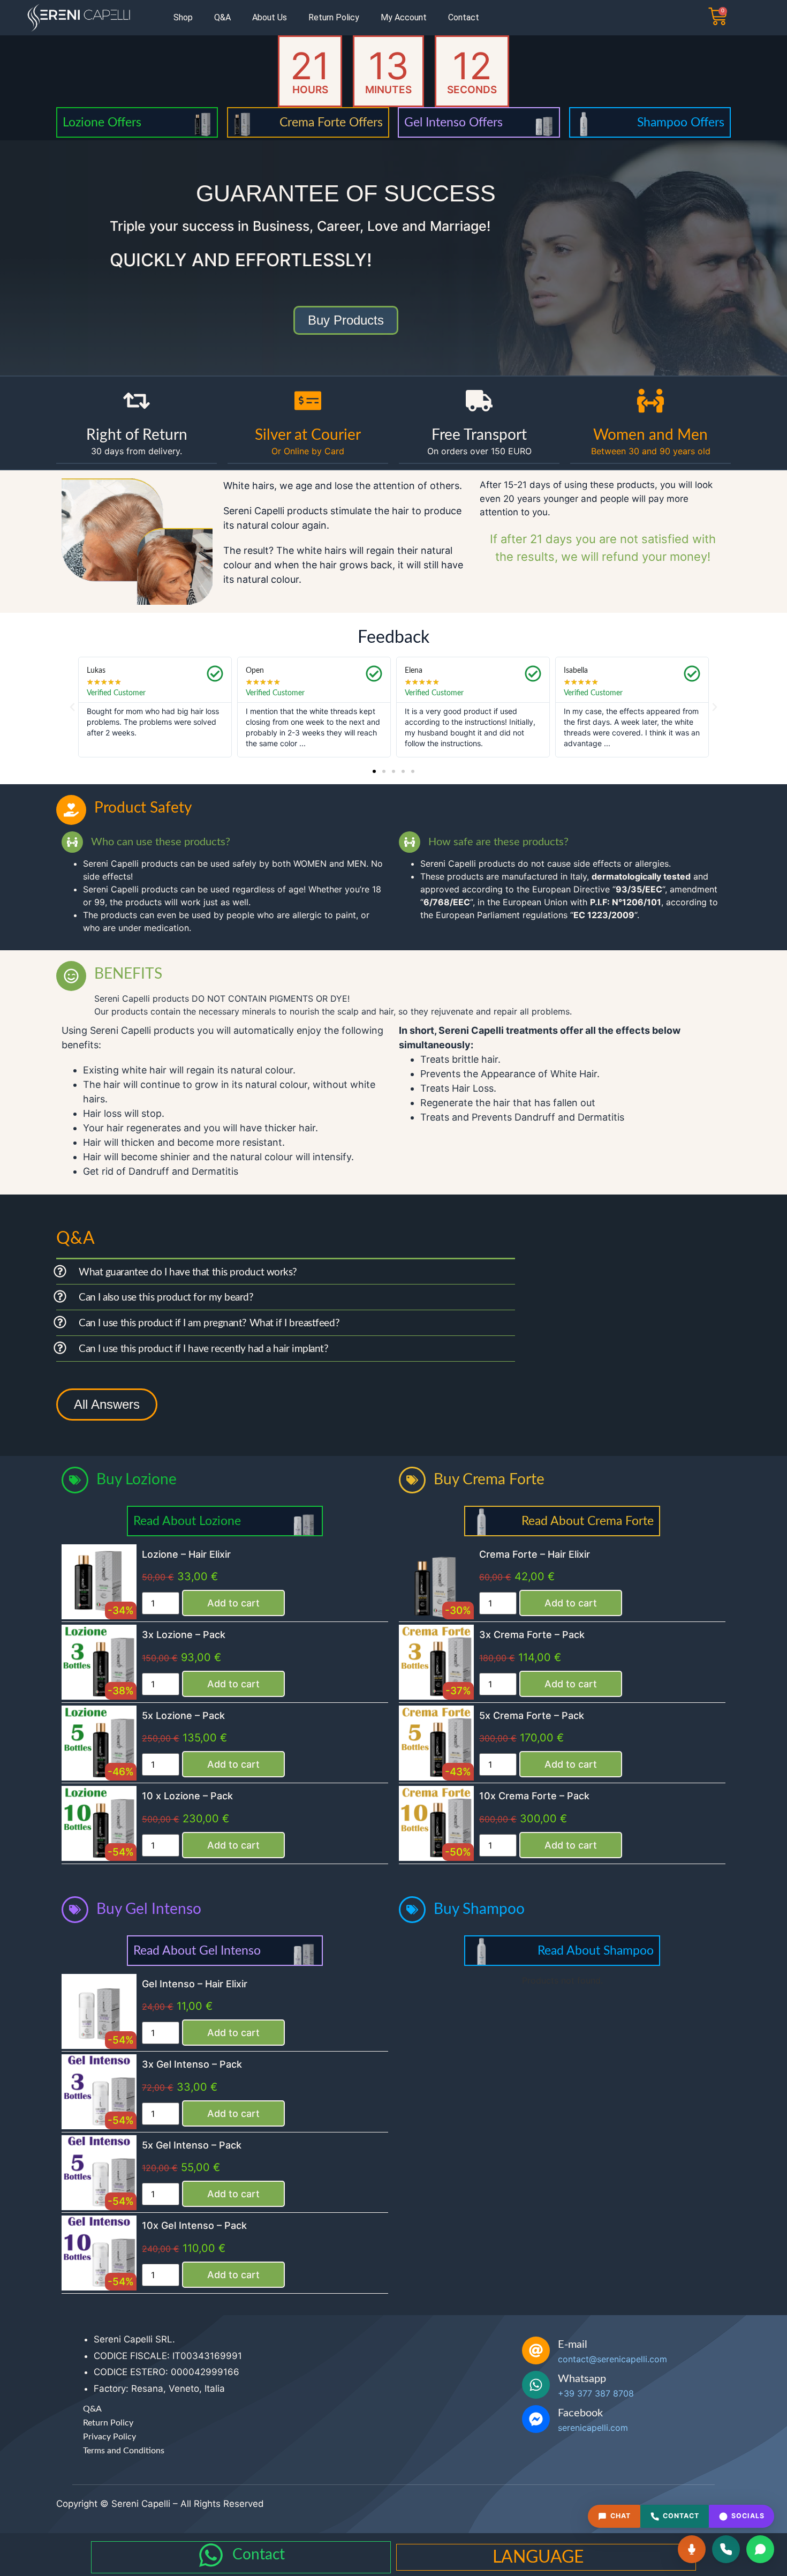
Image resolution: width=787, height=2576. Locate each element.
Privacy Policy (109, 2437)
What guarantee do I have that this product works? (188, 1272)
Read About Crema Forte (588, 1521)
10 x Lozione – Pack (187, 1796)
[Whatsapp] (536, 2385)
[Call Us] (726, 2549)
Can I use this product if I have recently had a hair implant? (204, 1349)
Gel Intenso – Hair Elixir (195, 1984)
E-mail (573, 2345)
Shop (183, 17)
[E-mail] (536, 2350)
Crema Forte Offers (331, 122)
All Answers (107, 1404)
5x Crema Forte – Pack (532, 1715)
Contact (464, 17)
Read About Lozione (187, 1521)
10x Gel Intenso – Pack (194, 2225)
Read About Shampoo (596, 1951)
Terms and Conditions (124, 2451)
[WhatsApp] (760, 2549)
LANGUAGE (538, 2557)
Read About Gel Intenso (197, 1951)
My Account (404, 17)
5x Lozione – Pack (183, 1715)
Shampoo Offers (681, 122)
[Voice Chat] (692, 2549)
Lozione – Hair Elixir (186, 1554)
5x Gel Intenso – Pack (192, 2145)
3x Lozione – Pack (184, 1635)
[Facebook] (536, 2419)
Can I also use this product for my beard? (166, 1298)
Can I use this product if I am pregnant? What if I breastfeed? (209, 1323)
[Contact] (211, 2555)
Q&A (222, 17)
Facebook (580, 2413)
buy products (346, 320)
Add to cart (233, 1603)
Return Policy (334, 17)
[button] (72, 707)
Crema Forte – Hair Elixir (535, 1554)
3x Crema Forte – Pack (532, 1635)
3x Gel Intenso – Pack (192, 2064)
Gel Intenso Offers (453, 122)
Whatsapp (582, 2379)
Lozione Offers (102, 122)
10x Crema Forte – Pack (534, 1796)
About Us (270, 17)
